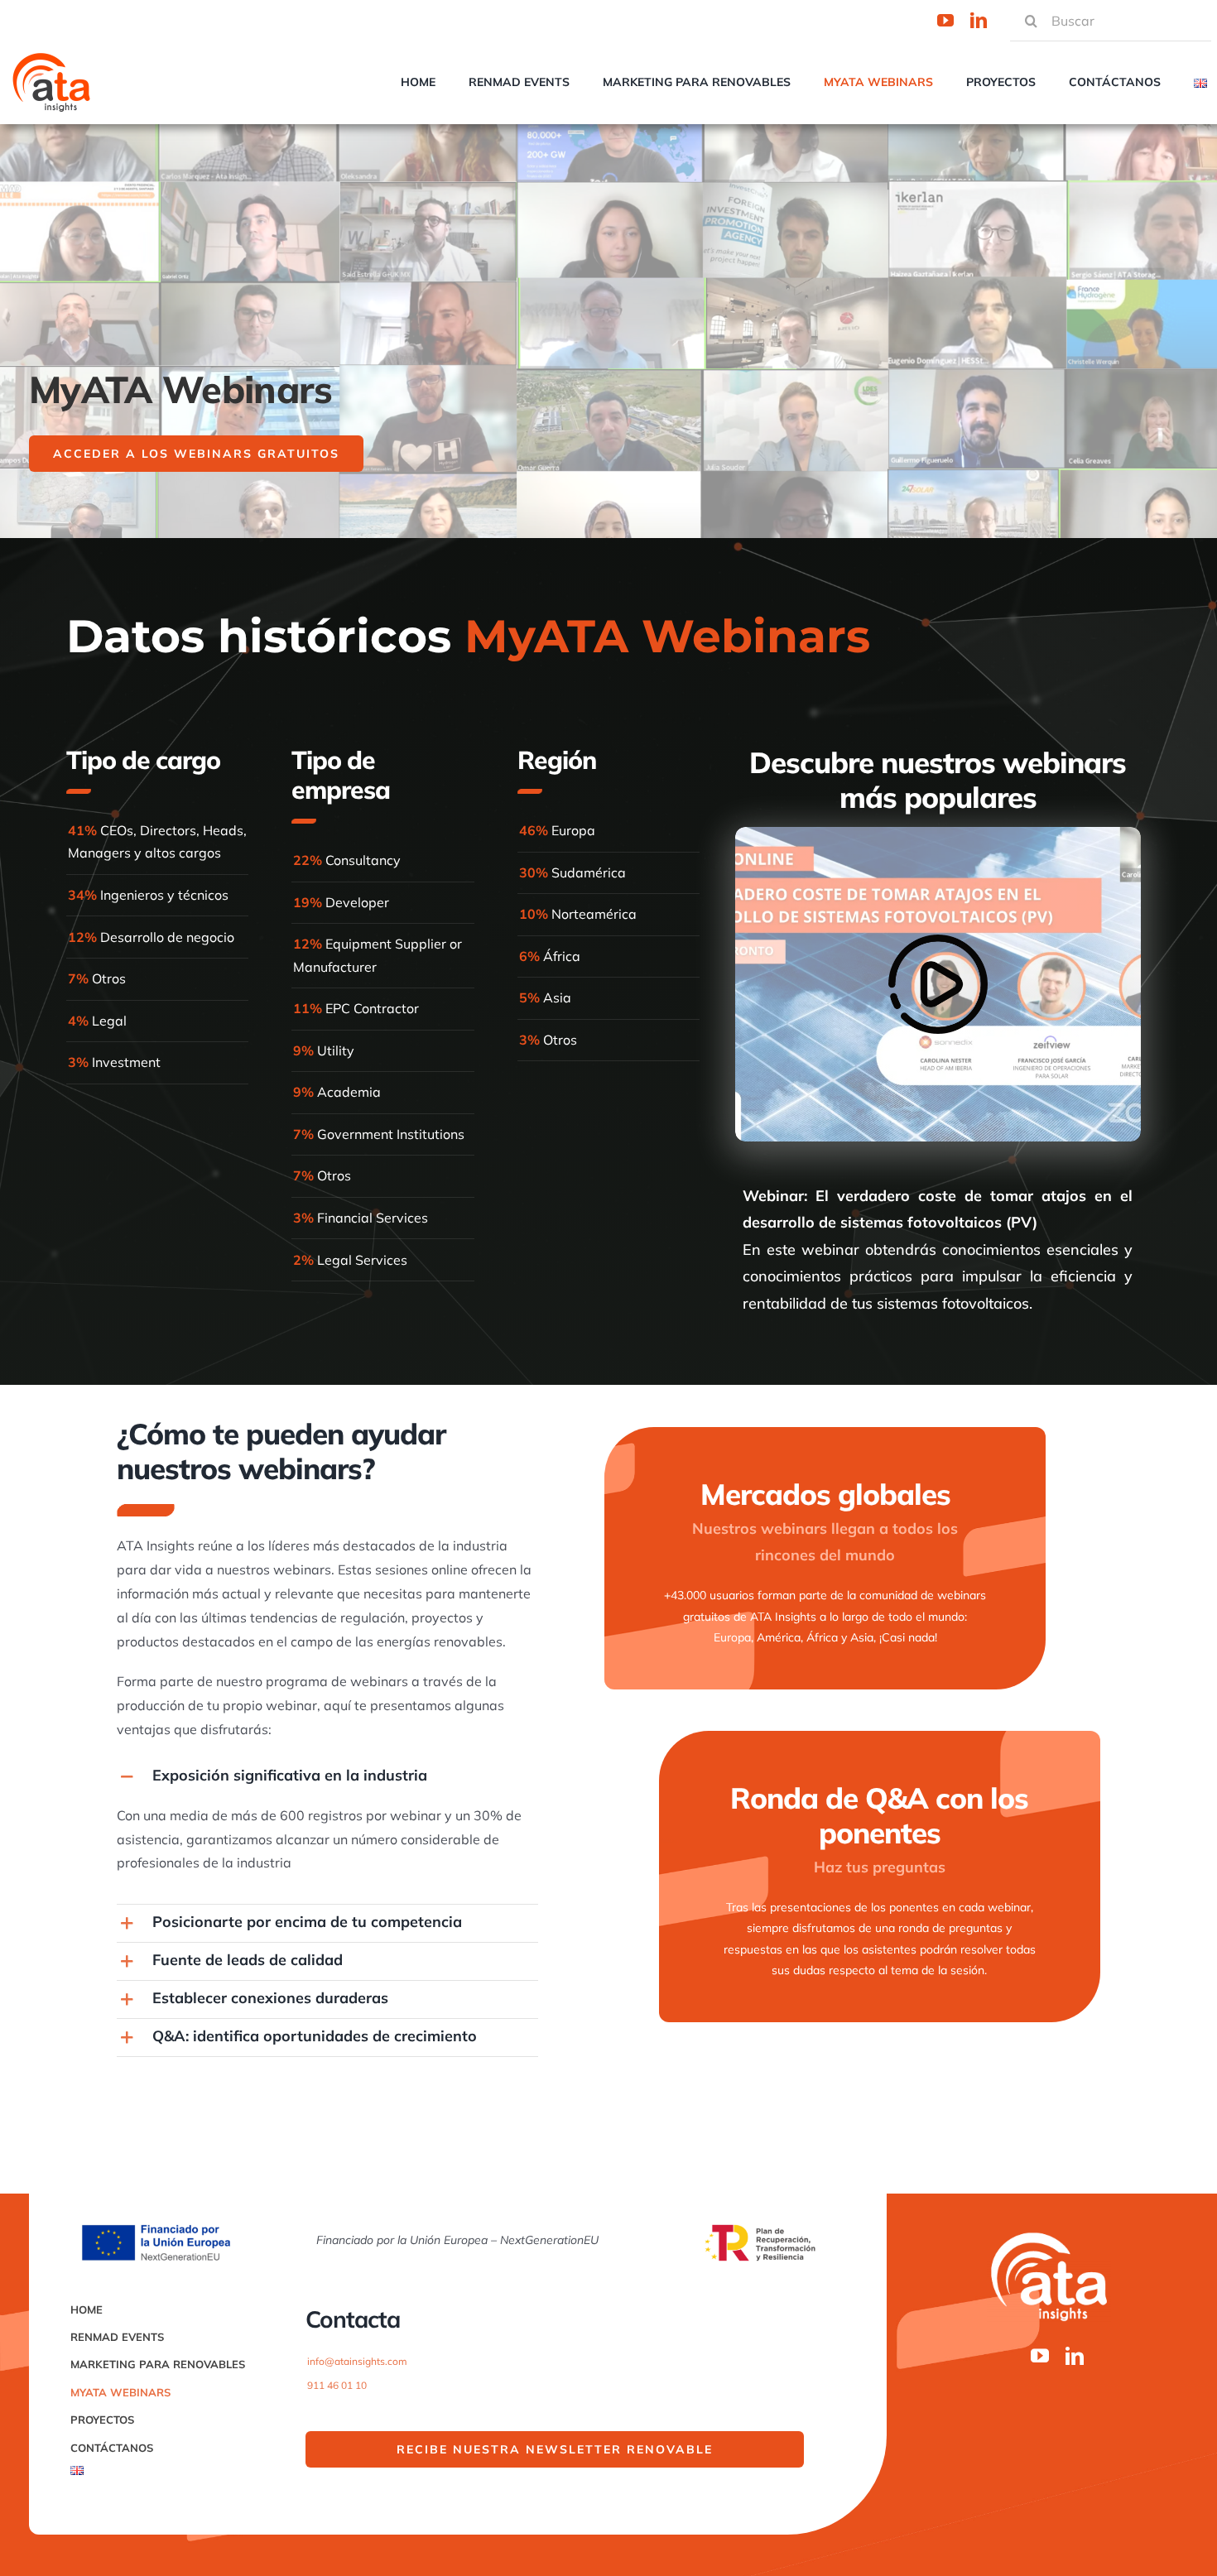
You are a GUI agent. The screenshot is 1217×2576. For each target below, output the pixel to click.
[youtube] (945, 21)
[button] (327, 1777)
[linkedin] (979, 21)
